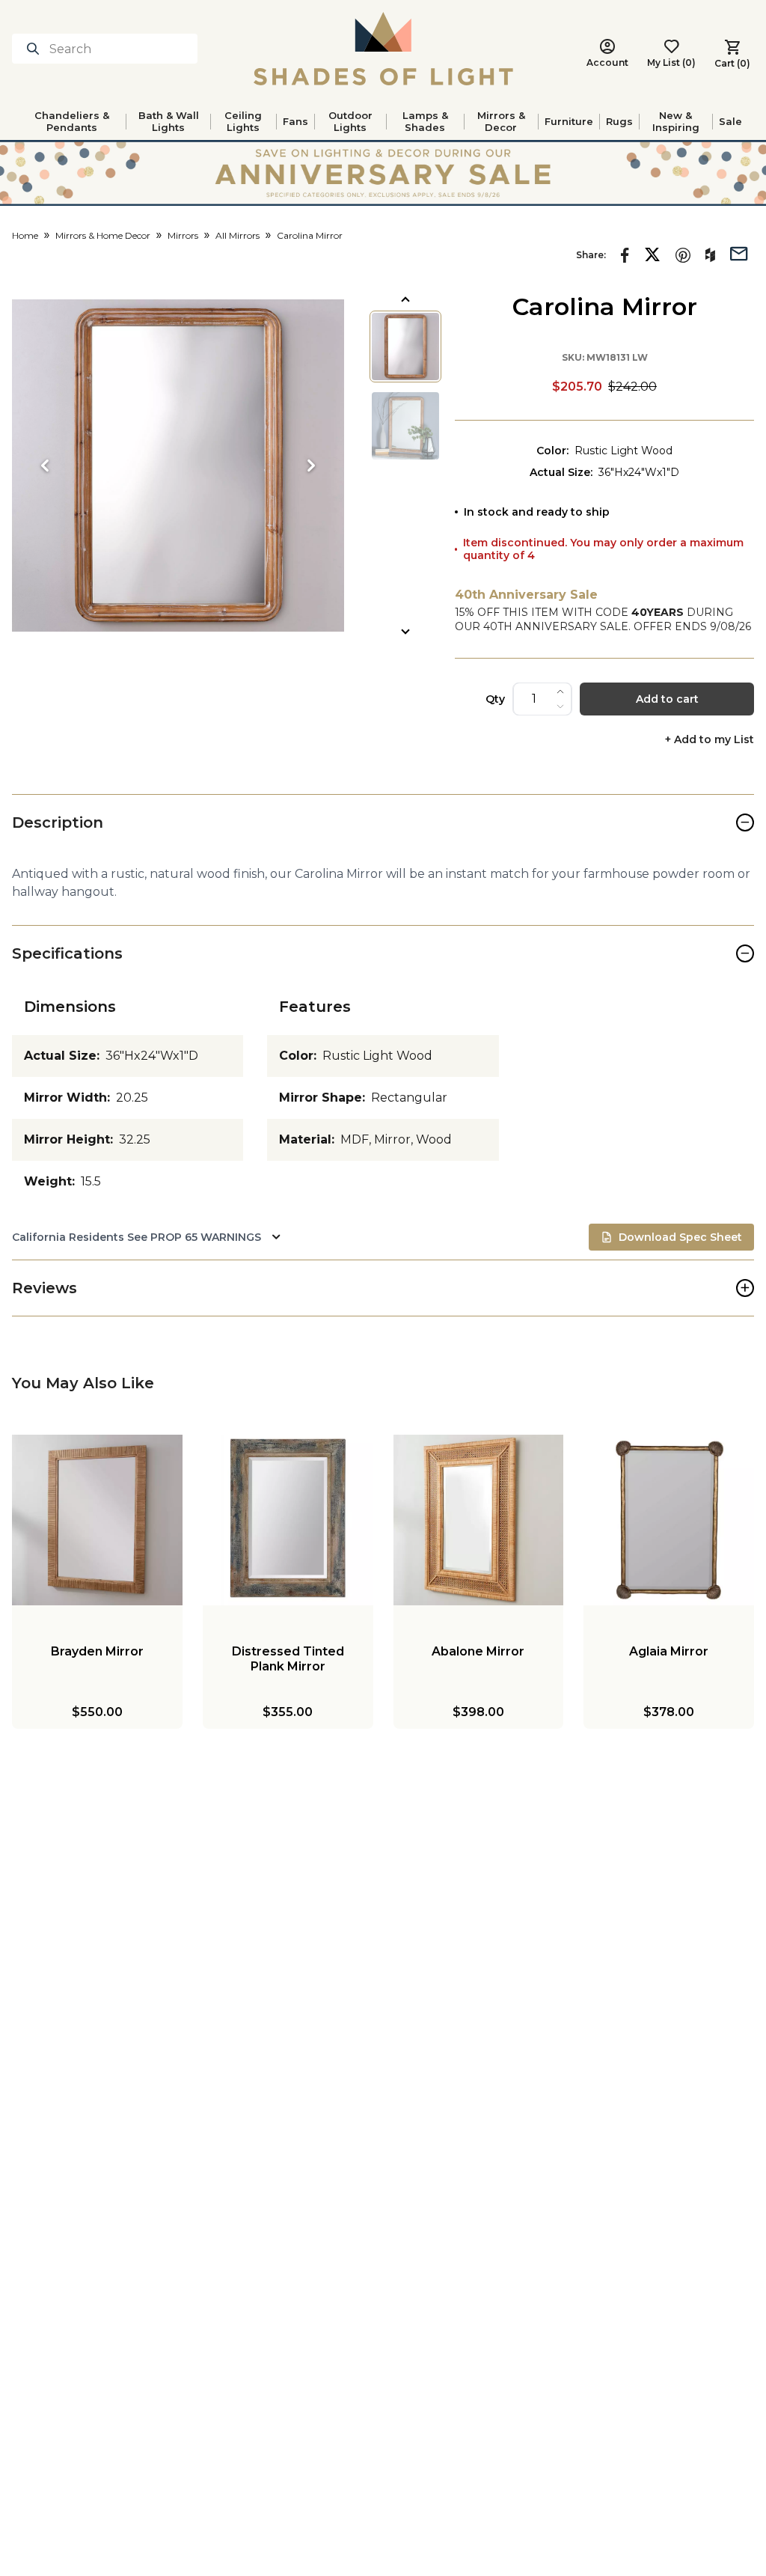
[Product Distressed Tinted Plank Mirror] (288, 1520)
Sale (730, 121)
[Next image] (311, 466)
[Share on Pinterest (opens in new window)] (683, 255)
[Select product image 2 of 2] (405, 426)
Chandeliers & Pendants (72, 121)
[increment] (560, 692)
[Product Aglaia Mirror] (669, 1520)
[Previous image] (45, 466)
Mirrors (183, 235)
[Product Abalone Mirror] (479, 1520)
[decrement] (560, 706)
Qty (495, 699)
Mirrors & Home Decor (103, 235)
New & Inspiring (676, 121)
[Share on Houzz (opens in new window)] (710, 255)
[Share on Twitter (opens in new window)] (652, 254)
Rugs (619, 121)
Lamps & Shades (425, 121)
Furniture (569, 121)
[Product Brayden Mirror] (97, 1520)
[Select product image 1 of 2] (405, 347)
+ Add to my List (710, 740)
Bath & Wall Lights (169, 121)
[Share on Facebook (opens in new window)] (625, 255)
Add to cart (667, 699)
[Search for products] (36, 49)
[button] (178, 466)
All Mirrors (238, 235)
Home (25, 235)
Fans (295, 121)
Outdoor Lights (350, 121)
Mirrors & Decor (501, 121)
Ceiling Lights (243, 121)
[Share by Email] (739, 252)
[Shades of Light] (383, 49)
